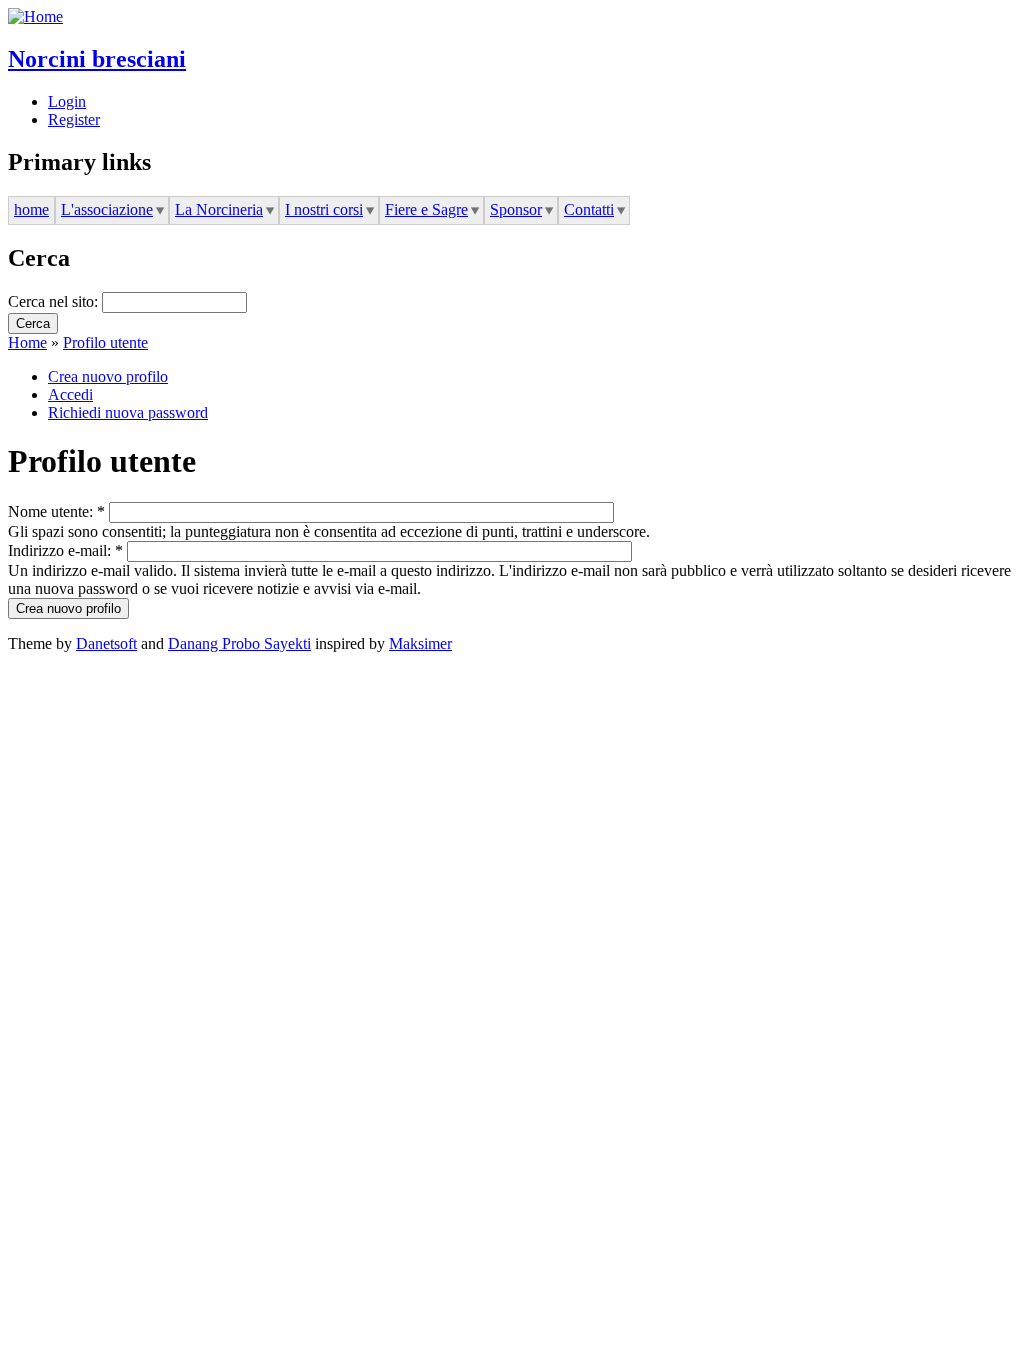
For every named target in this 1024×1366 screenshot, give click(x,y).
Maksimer (420, 643)
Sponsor (516, 209)
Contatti (589, 209)
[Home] (35, 16)
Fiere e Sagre (426, 209)
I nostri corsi (324, 209)
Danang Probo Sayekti (239, 643)
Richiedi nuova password (128, 412)
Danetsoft (106, 643)
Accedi (70, 394)
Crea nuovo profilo (108, 376)
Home (27, 342)
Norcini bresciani (97, 59)
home (31, 209)
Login (67, 101)
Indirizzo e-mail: (65, 550)
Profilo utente (105, 342)
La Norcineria (219, 209)
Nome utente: (56, 511)
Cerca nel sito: (55, 301)
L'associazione (107, 209)
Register (74, 119)
